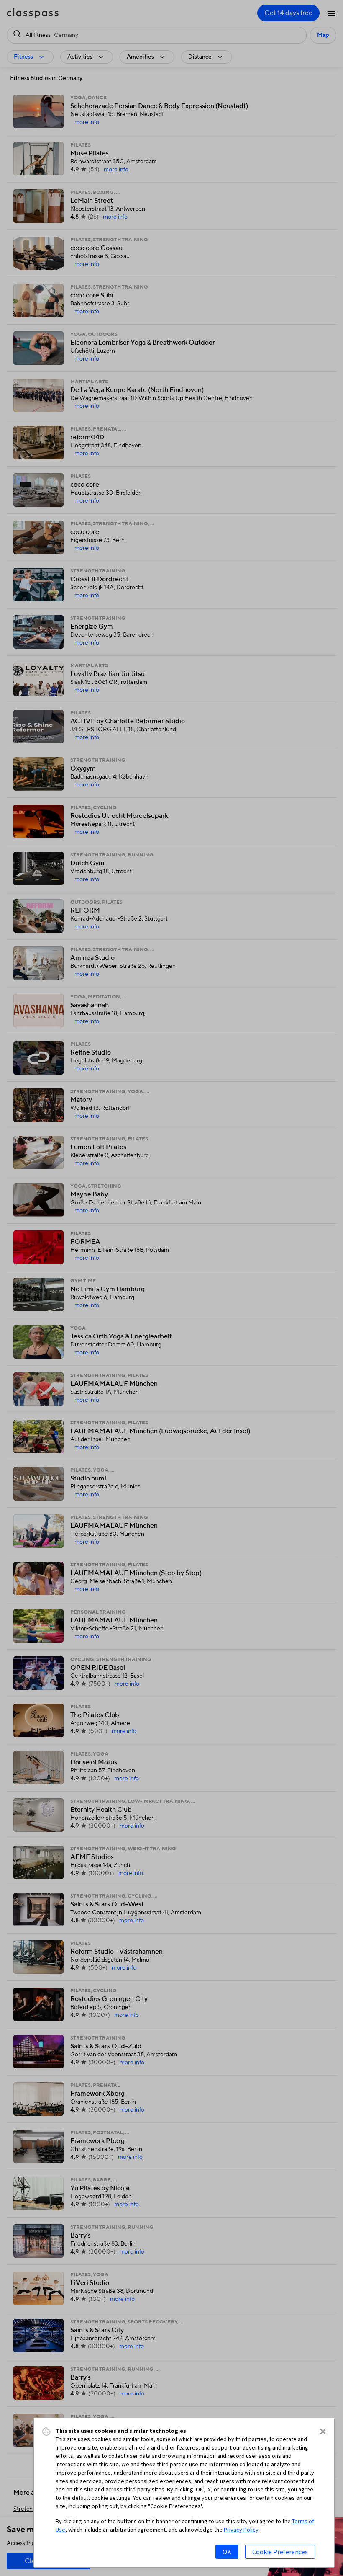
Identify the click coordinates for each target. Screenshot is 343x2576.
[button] (323, 2432)
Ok (227, 2552)
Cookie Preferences (280, 2552)
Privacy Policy (241, 2530)
